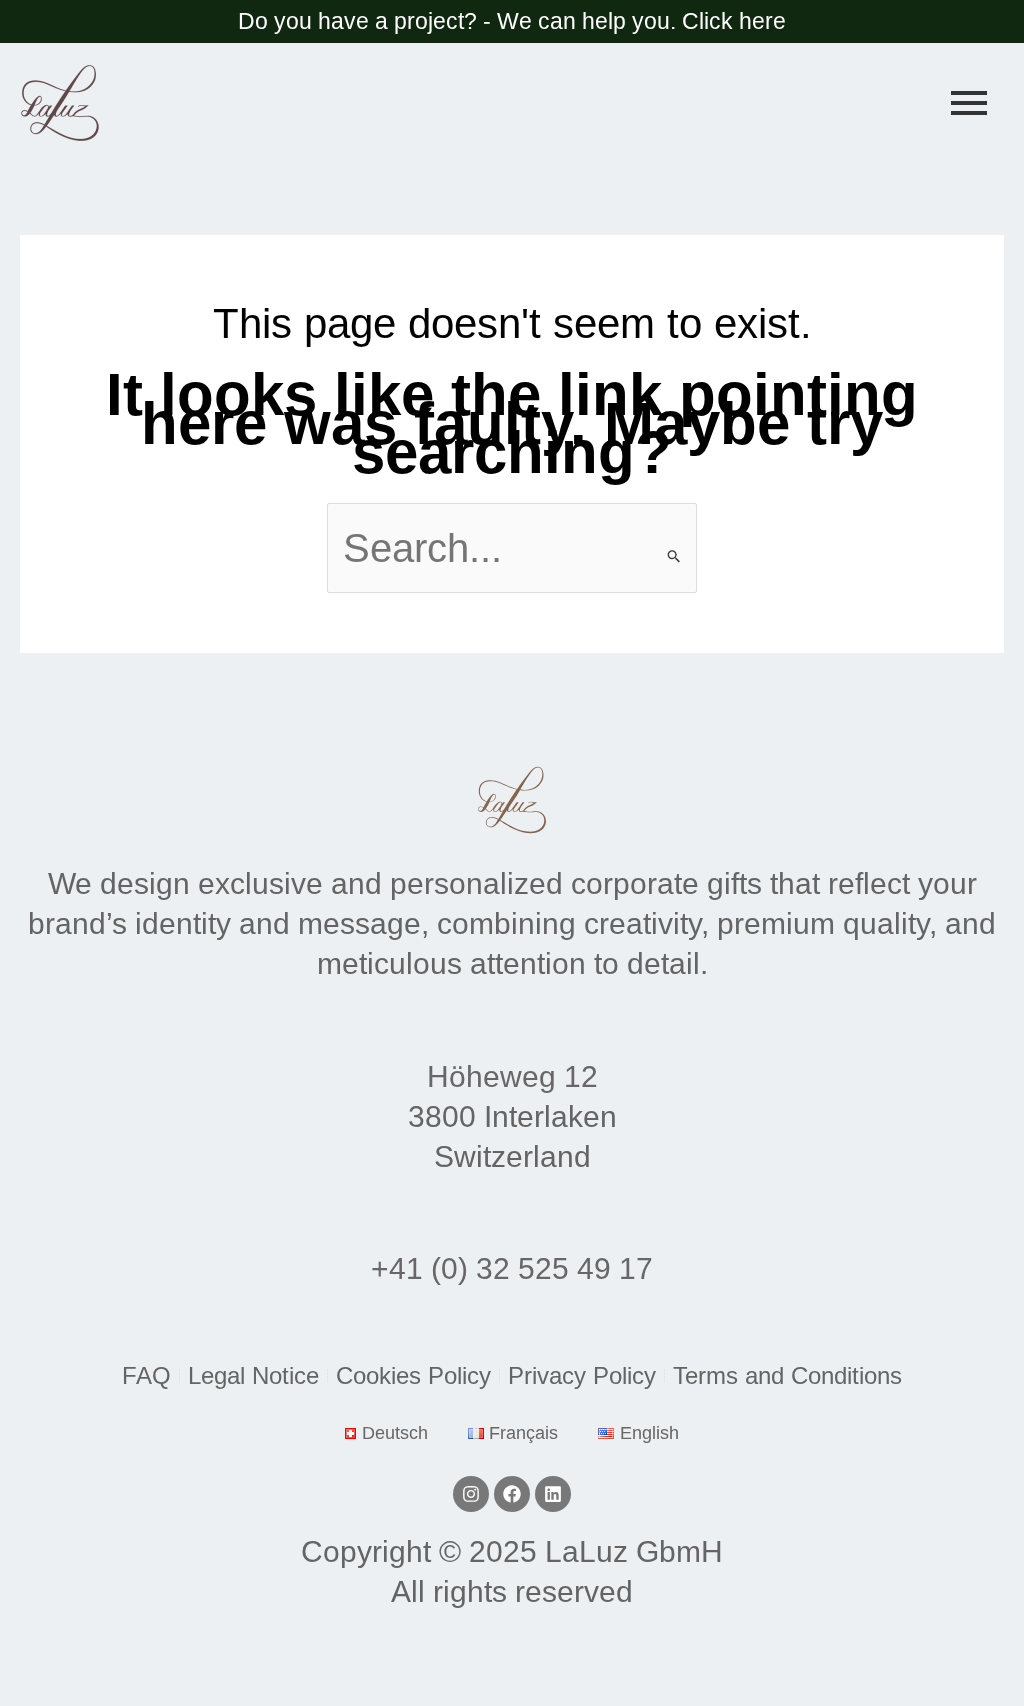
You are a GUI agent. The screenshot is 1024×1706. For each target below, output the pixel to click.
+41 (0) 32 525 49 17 (512, 1268)
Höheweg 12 (512, 1076)
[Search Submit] (674, 555)
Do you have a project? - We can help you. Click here (512, 21)
